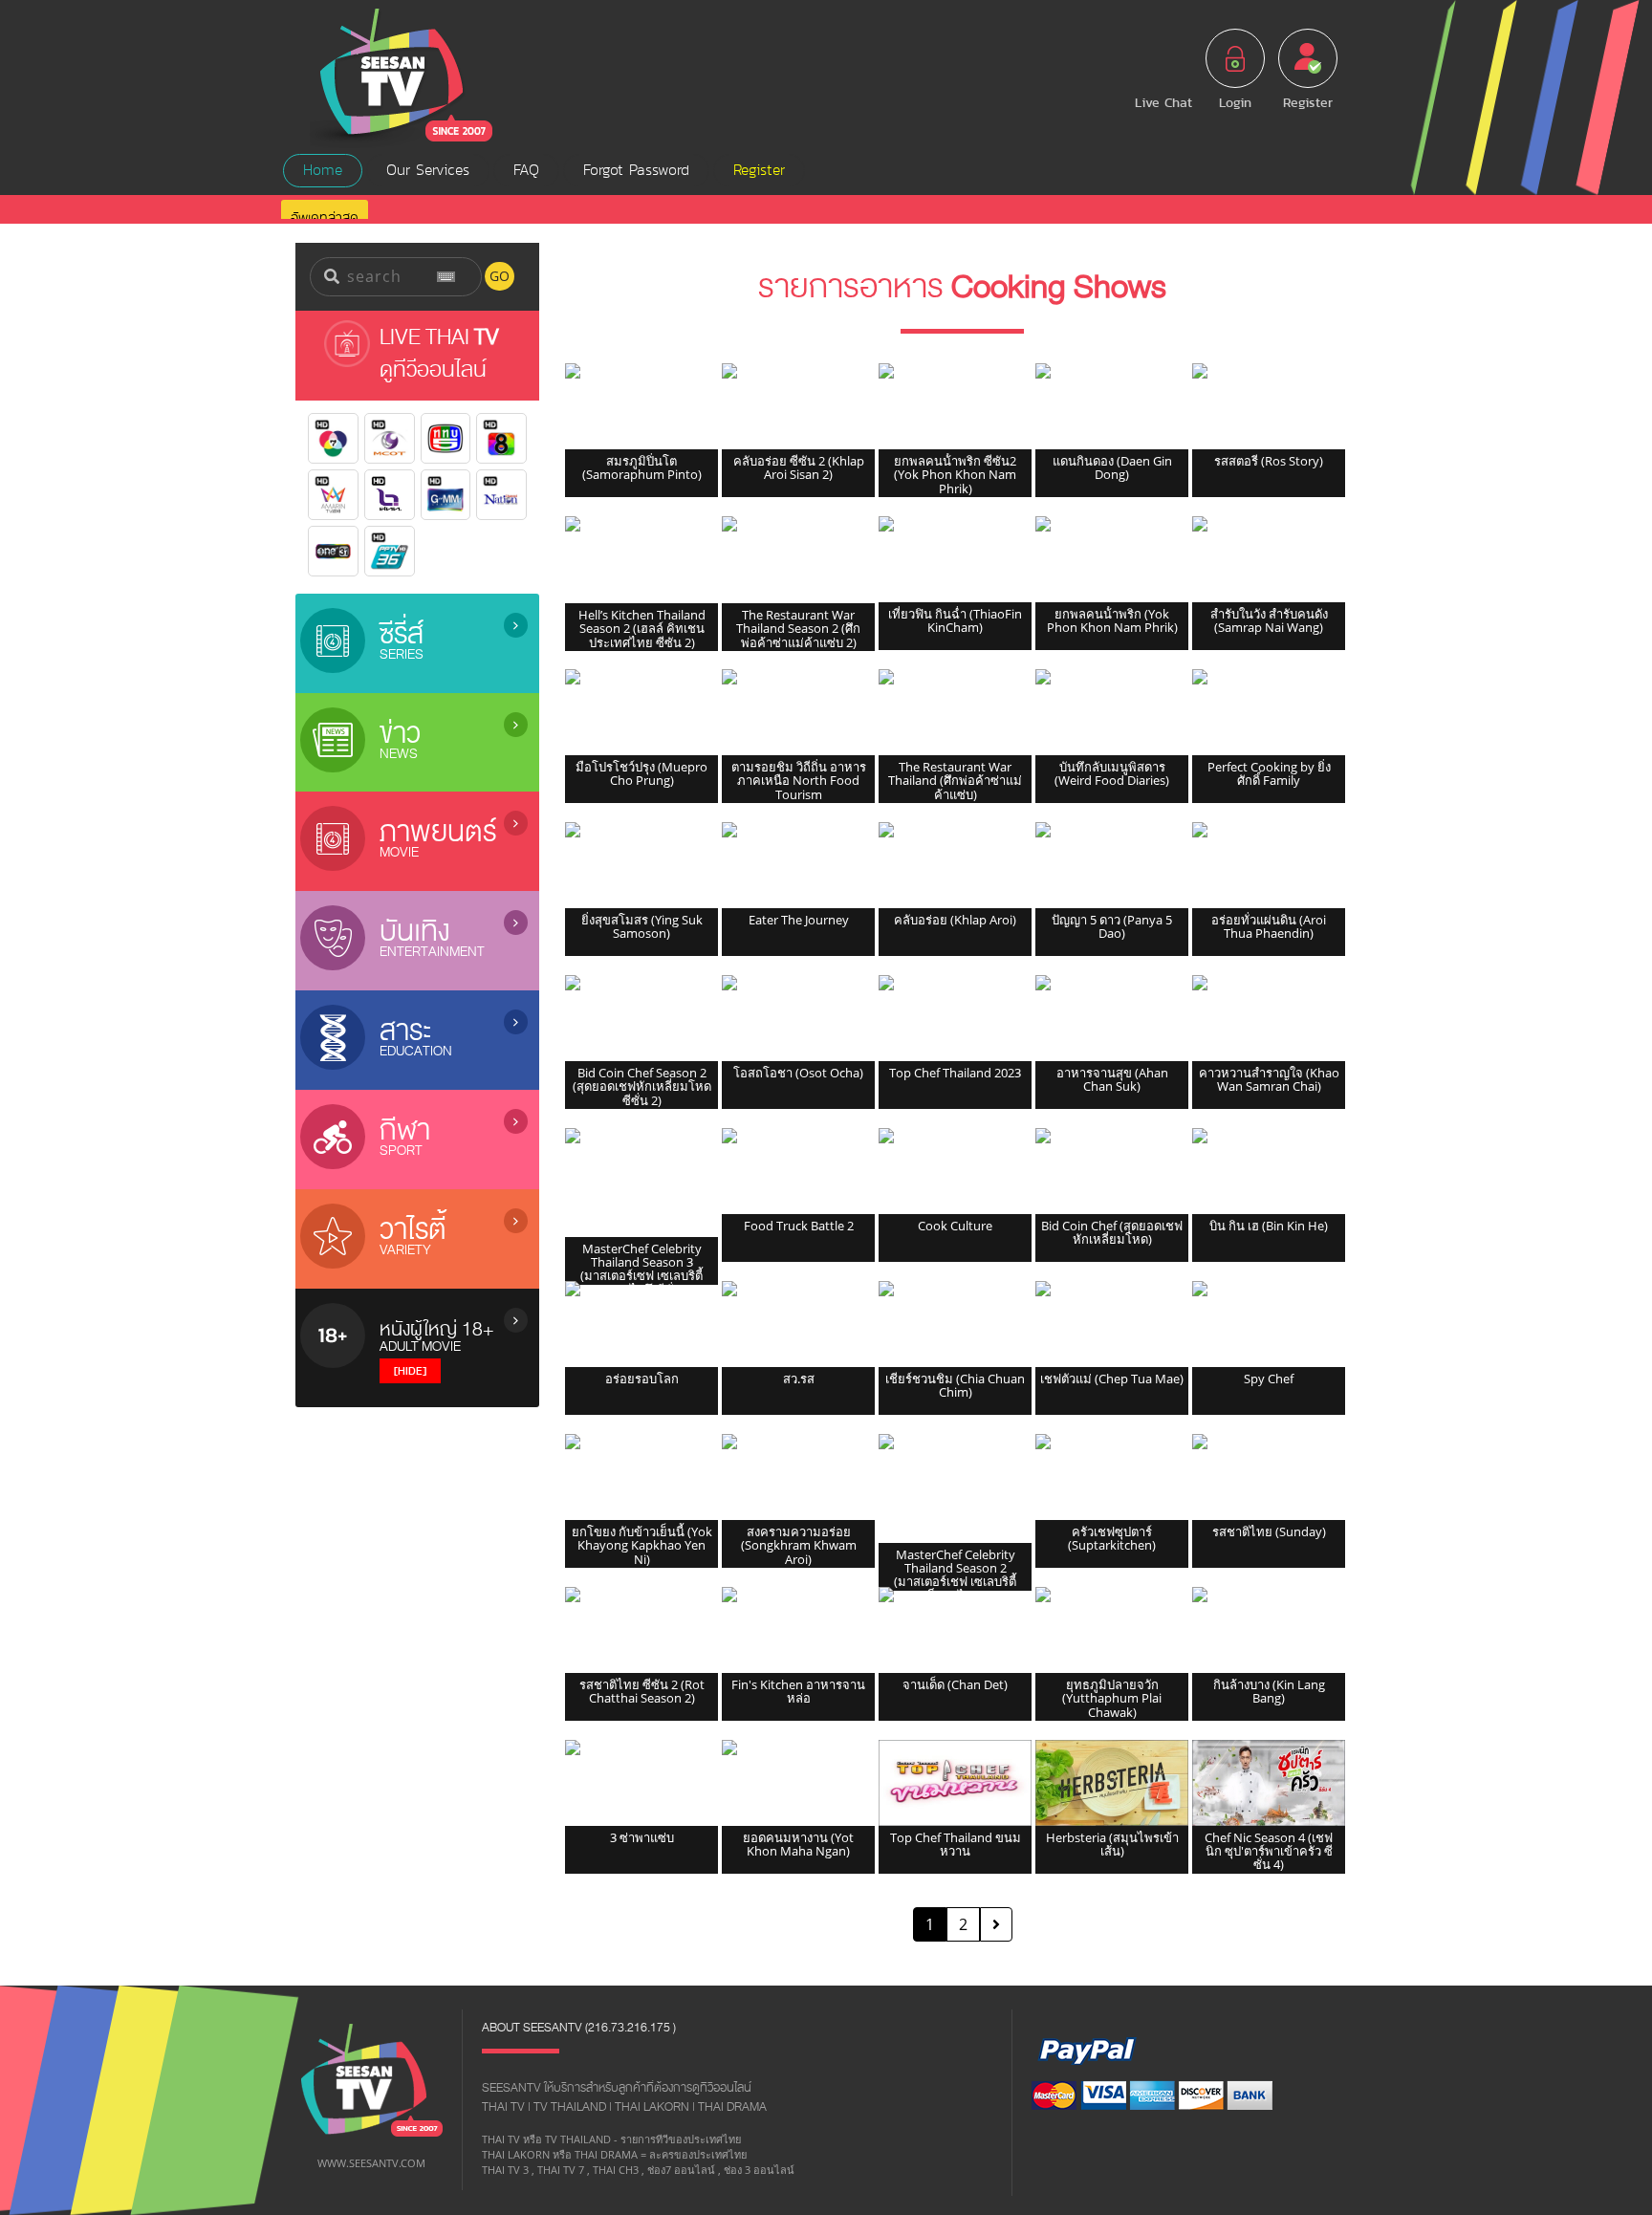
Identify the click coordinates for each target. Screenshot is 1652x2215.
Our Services (428, 170)
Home (323, 170)
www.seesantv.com (371, 2163)
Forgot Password (636, 170)
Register (759, 170)
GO (500, 276)
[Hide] (410, 1370)
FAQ (526, 170)
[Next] (996, 1925)
